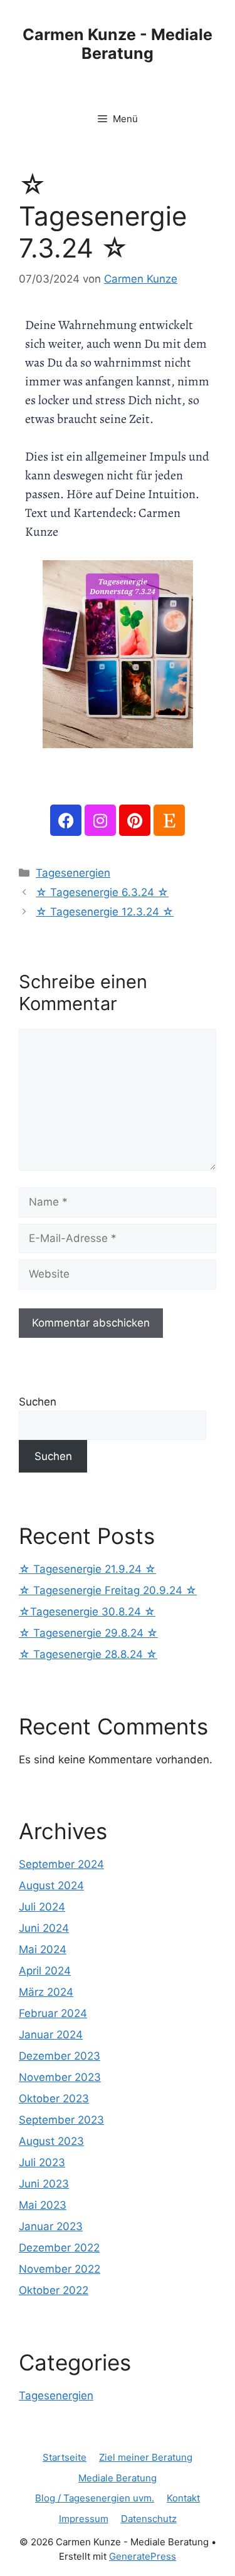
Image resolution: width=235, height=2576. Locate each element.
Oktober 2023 (54, 2099)
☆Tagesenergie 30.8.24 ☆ (87, 1612)
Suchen (38, 1402)
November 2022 (60, 2269)
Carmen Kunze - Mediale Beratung (118, 44)
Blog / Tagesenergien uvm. (95, 2498)
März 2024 (46, 1992)
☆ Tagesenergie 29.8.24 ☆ (88, 1633)
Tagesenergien (73, 873)
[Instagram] (100, 820)
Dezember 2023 (60, 2056)
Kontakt (183, 2498)
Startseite (65, 2457)
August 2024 (51, 1885)
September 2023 (61, 2120)
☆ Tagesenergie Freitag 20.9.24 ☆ (108, 1590)
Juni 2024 (44, 1928)
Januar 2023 (51, 2226)
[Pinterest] (135, 820)
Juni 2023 (44, 2184)
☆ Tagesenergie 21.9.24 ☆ (87, 1569)
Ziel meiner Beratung (146, 2457)
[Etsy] (169, 820)
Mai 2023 (43, 2205)
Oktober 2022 (54, 2290)
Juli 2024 (42, 1907)
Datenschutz (149, 2519)
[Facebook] (66, 820)
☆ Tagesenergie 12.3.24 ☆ (105, 912)
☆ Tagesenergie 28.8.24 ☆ (88, 1654)
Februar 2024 (53, 2013)
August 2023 (51, 2141)
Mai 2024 (43, 1949)
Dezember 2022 (59, 2248)
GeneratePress (143, 2556)
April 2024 (45, 1971)
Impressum (84, 2519)
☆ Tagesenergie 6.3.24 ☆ (102, 892)
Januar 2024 (51, 2035)
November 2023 (60, 2077)
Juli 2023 (42, 2162)
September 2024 (61, 1864)
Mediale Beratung (118, 2478)
